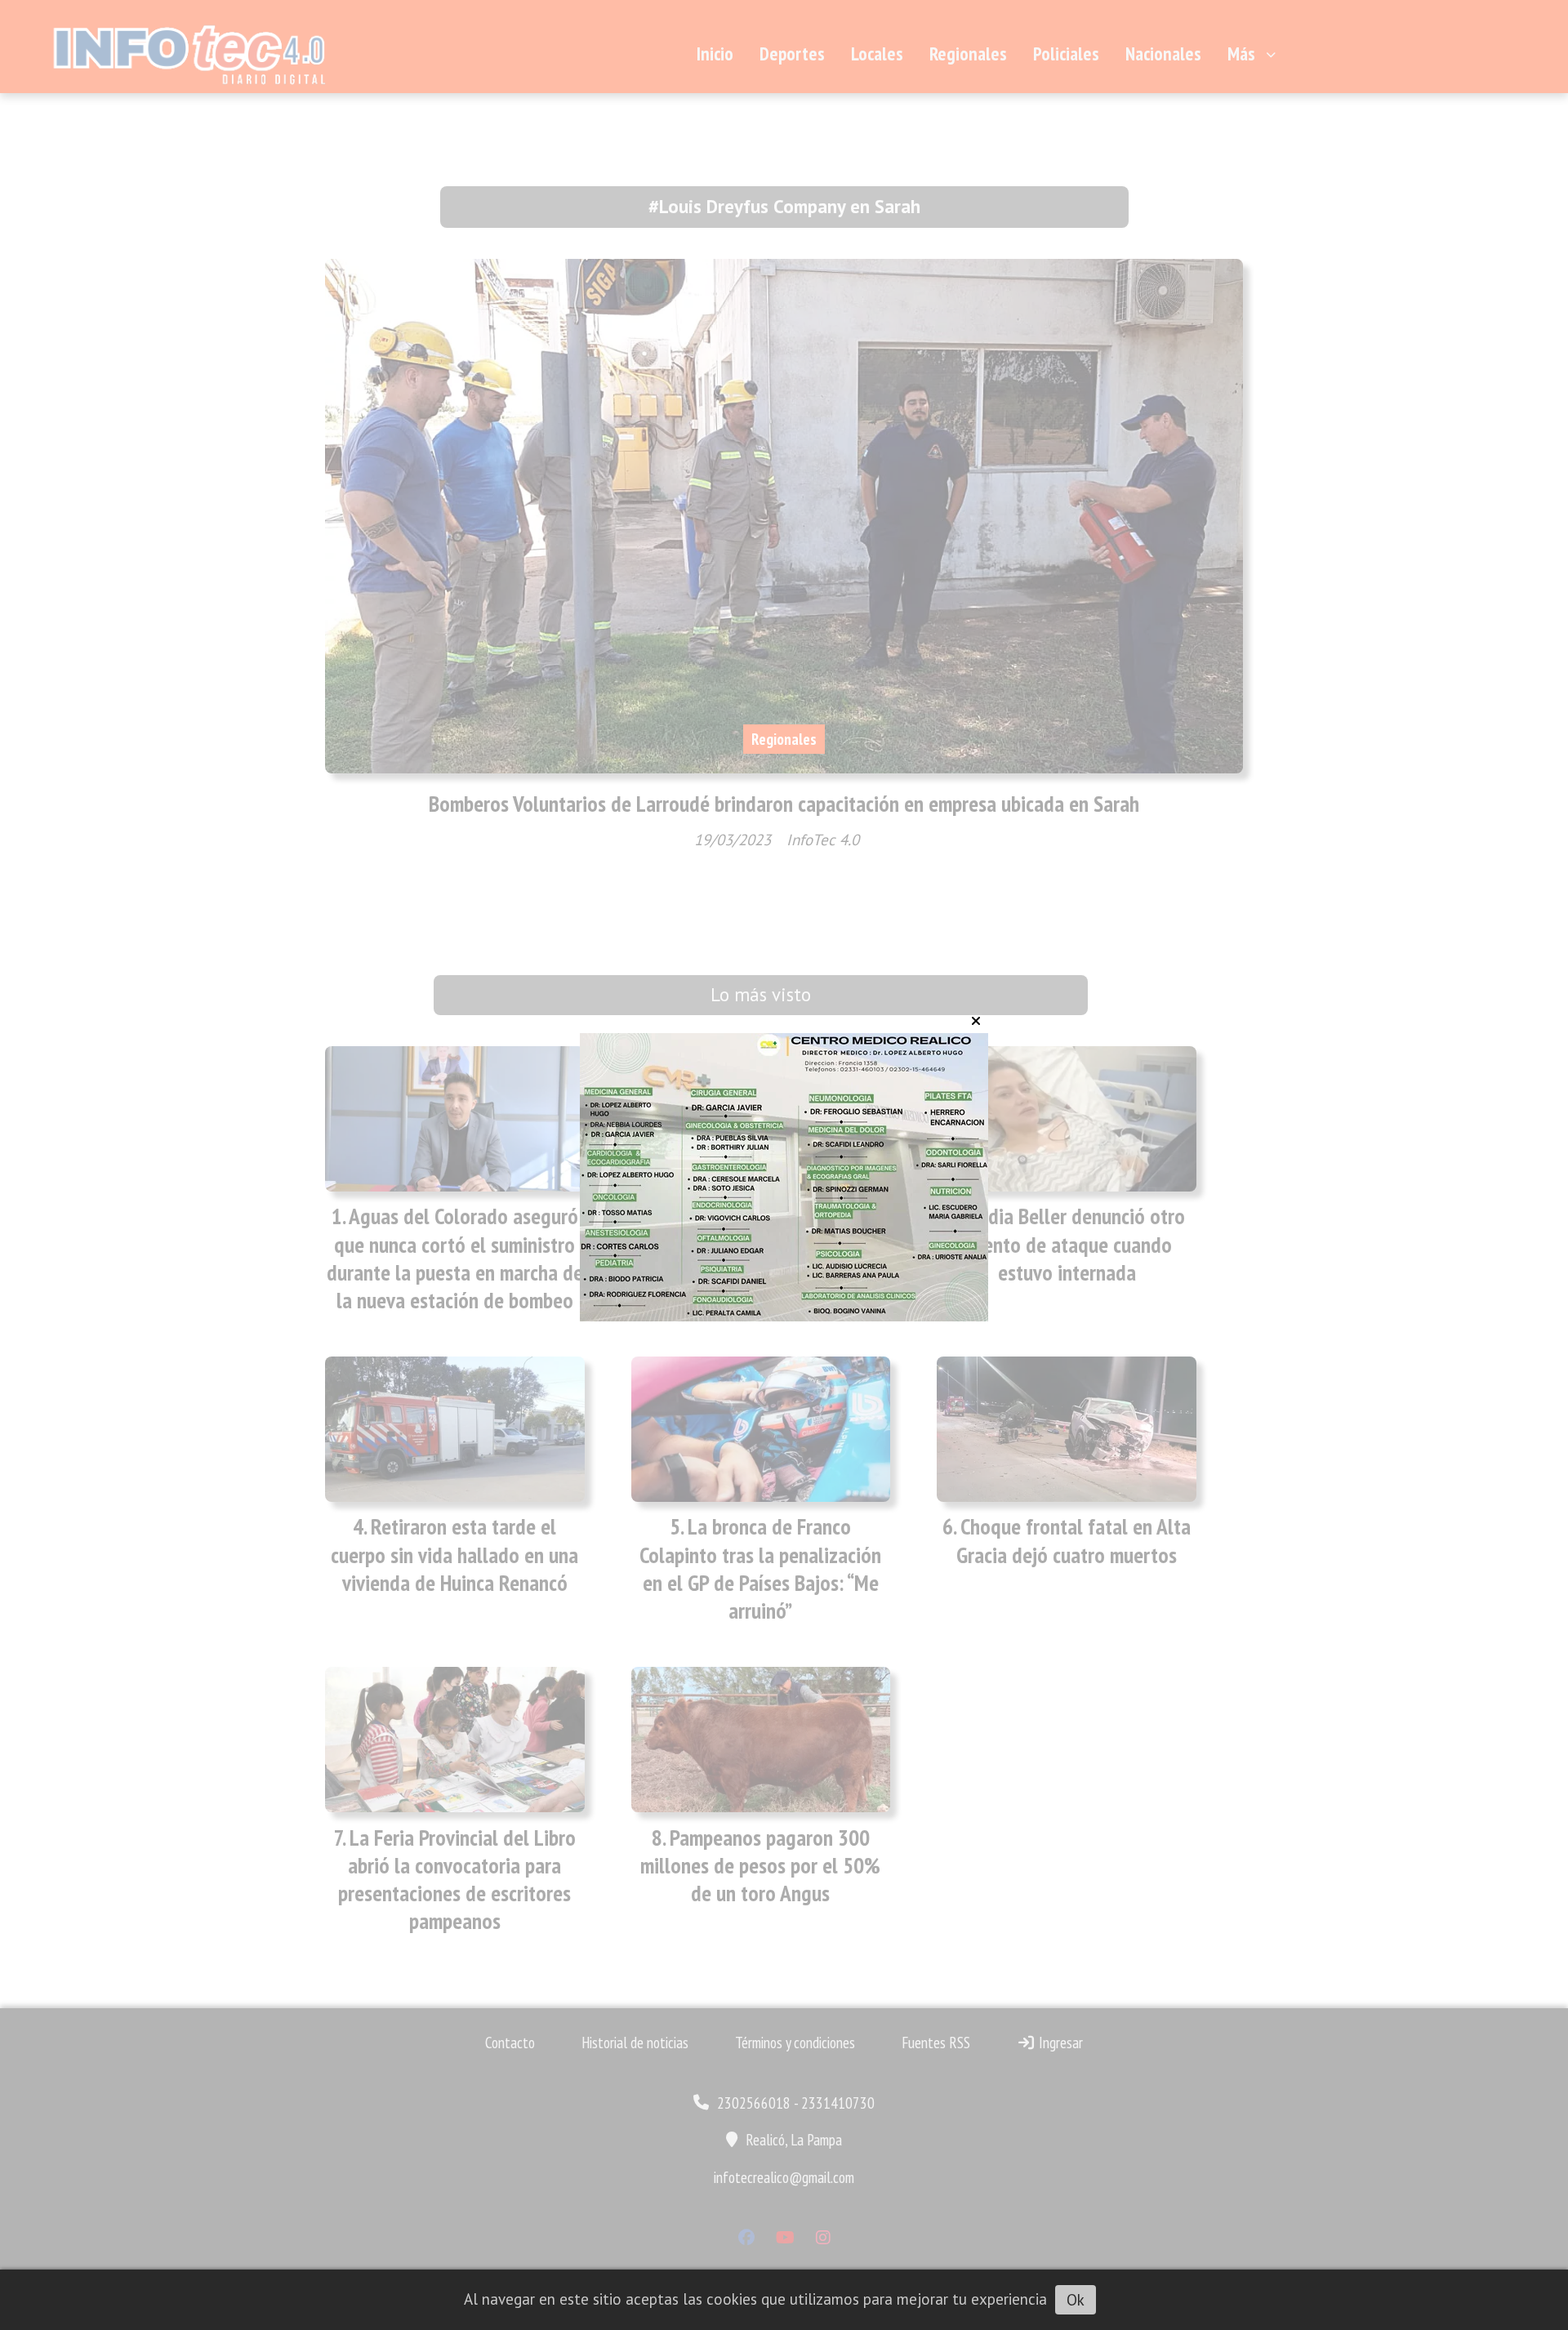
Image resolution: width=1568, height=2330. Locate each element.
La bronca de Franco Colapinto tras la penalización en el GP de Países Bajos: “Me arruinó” (760, 1568)
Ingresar (1059, 2043)
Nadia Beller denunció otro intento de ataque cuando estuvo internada (1073, 1244)
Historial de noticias (635, 2043)
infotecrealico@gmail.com (784, 2177)
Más (1241, 53)
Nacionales (1163, 53)
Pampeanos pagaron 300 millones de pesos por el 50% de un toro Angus (760, 1865)
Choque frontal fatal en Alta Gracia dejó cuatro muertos (1074, 1540)
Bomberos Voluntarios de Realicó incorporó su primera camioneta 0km (761, 1244)
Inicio (715, 53)
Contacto (510, 2043)
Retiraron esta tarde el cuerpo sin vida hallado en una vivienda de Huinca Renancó (454, 1554)
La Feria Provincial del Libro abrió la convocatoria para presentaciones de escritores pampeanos (457, 1880)
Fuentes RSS (936, 2043)
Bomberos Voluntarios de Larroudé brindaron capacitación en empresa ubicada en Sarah (784, 804)
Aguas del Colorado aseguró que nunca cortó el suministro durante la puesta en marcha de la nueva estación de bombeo (455, 1258)
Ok (1076, 2300)
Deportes (792, 53)
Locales (877, 53)
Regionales (968, 53)
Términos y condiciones (795, 2043)
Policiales (1066, 53)
